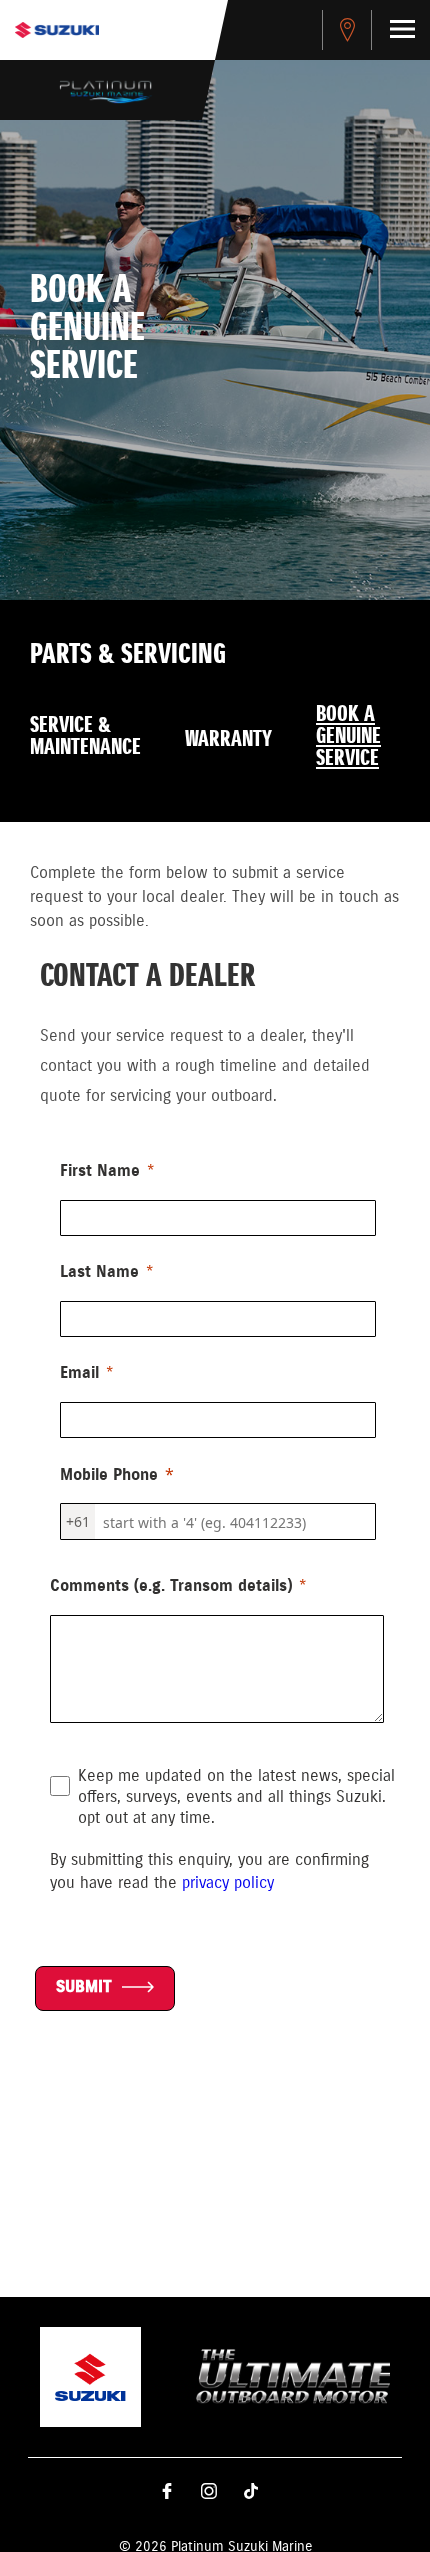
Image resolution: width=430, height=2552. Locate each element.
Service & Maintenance (85, 737)
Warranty (228, 740)
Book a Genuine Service (348, 737)
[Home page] (57, 30)
